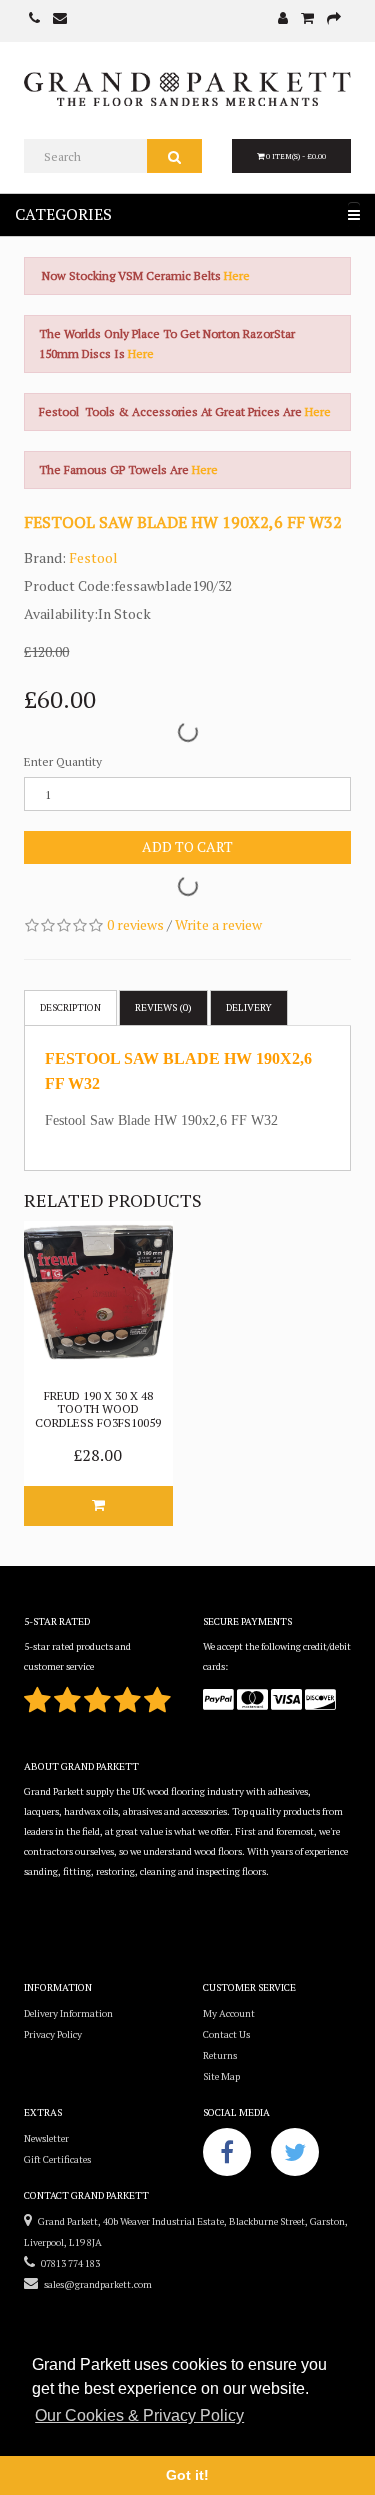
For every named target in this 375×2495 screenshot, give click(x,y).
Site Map (221, 2076)
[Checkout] (334, 19)
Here (237, 275)
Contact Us (226, 2034)
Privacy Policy (53, 2034)
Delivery (249, 1007)
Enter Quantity (63, 761)
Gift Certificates (57, 2159)
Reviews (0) (163, 1007)
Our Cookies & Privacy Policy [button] (139, 2415)
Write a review (218, 924)
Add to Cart (187, 846)
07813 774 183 (67, 2263)
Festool (93, 557)
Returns (220, 2055)
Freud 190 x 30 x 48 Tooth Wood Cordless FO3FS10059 (98, 1408)
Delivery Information (68, 2013)
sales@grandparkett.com (95, 2284)
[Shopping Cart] (307, 19)
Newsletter (46, 2138)
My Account (229, 2013)
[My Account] (283, 19)
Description (70, 1007)
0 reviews (135, 924)
